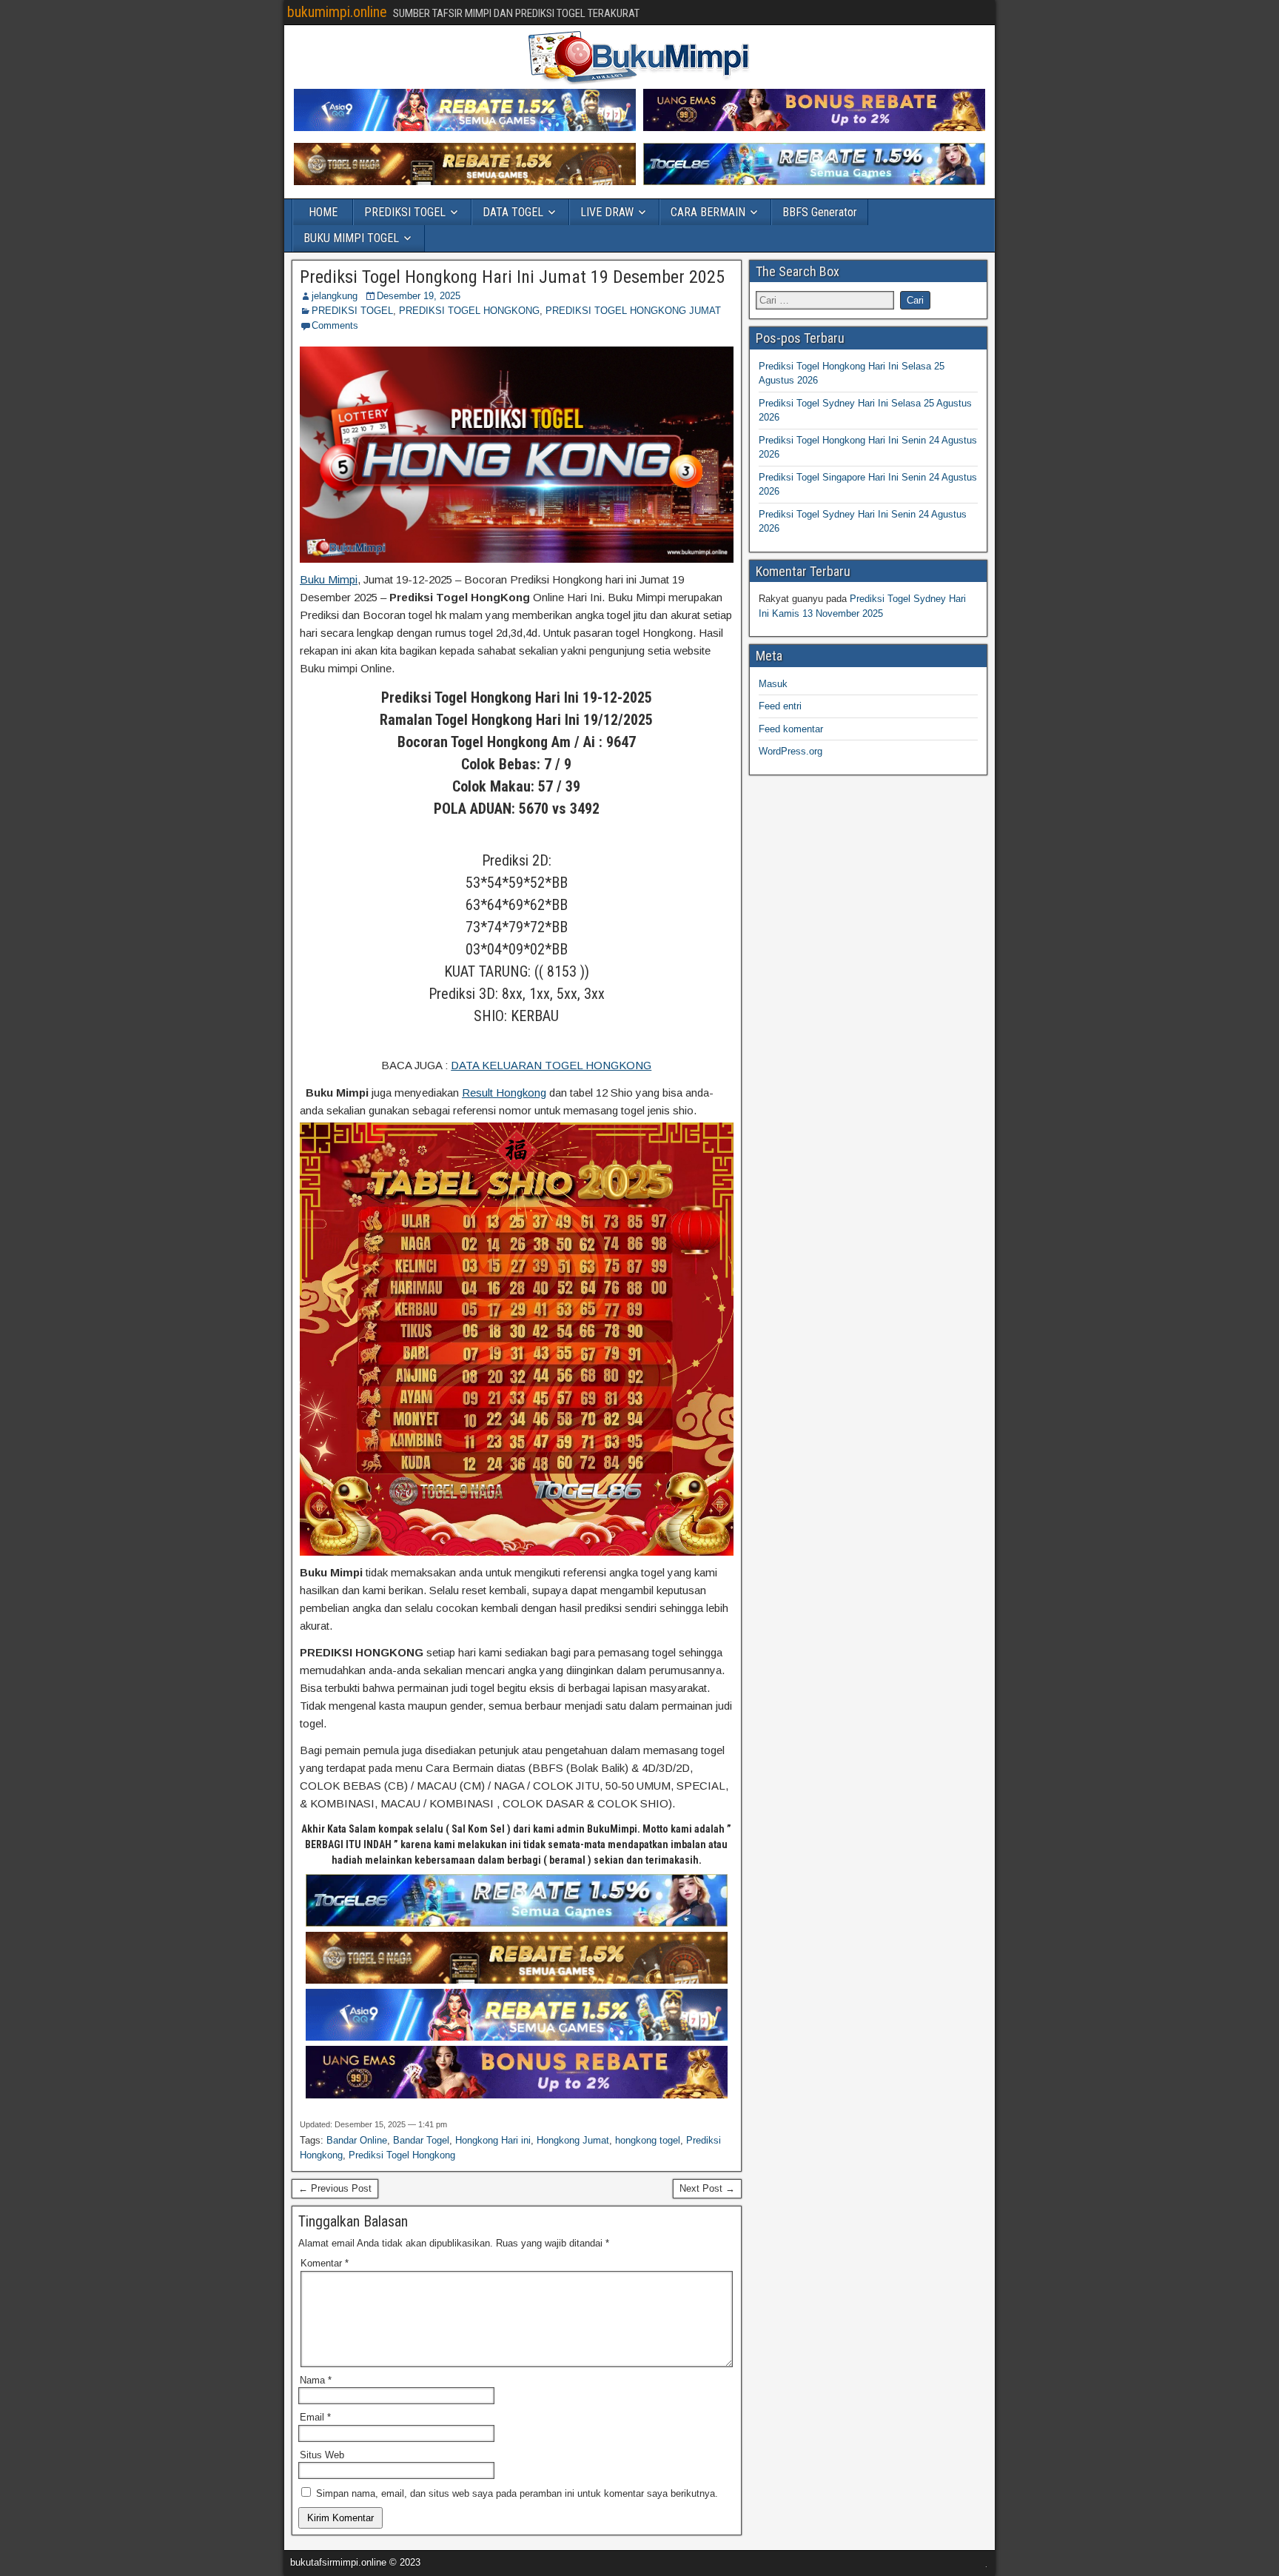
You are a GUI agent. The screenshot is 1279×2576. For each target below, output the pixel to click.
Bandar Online (357, 2140)
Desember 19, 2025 (419, 296)
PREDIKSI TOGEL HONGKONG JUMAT (633, 311)
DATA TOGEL (513, 212)
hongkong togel (648, 2140)
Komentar (325, 2263)
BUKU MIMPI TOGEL (351, 238)
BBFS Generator (820, 212)
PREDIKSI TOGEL (405, 212)
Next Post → (707, 2188)
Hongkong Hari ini (493, 2140)
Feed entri (780, 706)
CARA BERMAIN (708, 212)
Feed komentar (791, 729)
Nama (316, 2380)
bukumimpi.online (337, 12)
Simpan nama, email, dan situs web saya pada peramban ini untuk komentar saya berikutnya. (517, 2493)
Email (315, 2417)
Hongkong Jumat (573, 2140)
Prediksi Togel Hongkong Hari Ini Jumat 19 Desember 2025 (512, 277)
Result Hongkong (504, 1093)
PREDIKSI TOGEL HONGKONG (469, 311)
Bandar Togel (421, 2140)
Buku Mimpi (329, 579)
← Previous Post (335, 2188)
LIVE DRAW (607, 212)
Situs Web (322, 2455)
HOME (323, 212)
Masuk (773, 684)
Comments (335, 325)
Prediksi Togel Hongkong (402, 2155)
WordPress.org (790, 751)
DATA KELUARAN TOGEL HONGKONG (551, 1065)
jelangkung (335, 296)
